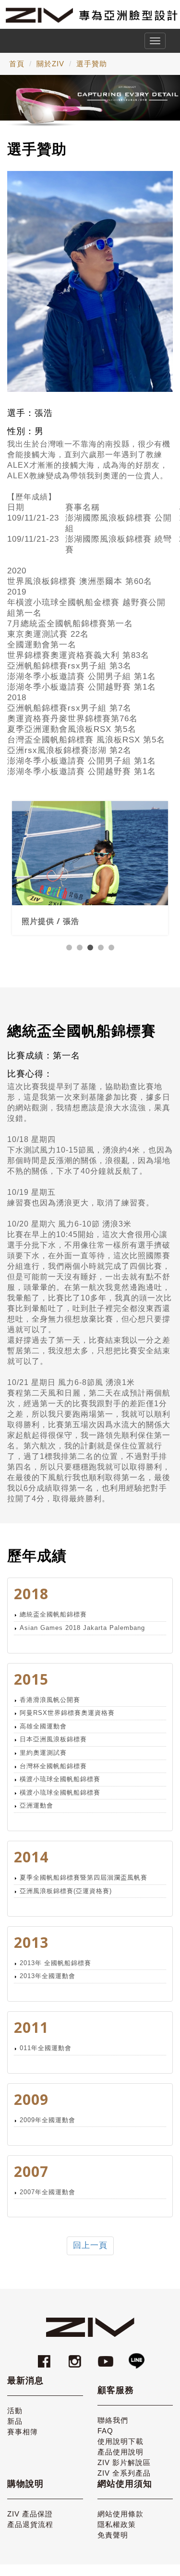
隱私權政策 (117, 2524)
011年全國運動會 (46, 2048)
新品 (15, 2421)
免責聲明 (113, 2535)
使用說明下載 (120, 2441)
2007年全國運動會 (48, 2192)
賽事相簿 (23, 2432)
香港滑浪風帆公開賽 (50, 1700)
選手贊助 (92, 64)
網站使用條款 (120, 2514)
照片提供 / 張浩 (50, 905)
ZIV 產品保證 (30, 2514)
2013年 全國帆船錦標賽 (55, 1963)
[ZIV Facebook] (46, 2357)
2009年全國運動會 (48, 2120)
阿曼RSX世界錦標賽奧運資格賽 (67, 1713)
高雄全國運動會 (43, 1726)
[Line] (136, 2357)
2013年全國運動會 (48, 1976)
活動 (15, 2411)
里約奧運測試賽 (43, 1753)
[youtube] (107, 2357)
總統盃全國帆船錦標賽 (53, 1614)
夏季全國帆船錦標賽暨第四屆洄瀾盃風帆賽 (84, 1877)
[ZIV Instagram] (75, 2357)
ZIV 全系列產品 (124, 2473)
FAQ (105, 2431)
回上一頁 (90, 2245)
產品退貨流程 (30, 2524)
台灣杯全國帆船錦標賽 (53, 1766)
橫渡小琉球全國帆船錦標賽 (60, 1779)
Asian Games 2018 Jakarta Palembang (82, 1628)
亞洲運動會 (36, 1805)
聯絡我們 (113, 2420)
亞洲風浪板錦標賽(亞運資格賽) (66, 1891)
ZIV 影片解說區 (124, 2462)
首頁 (17, 64)
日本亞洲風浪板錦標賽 (53, 1739)
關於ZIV (50, 64)
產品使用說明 (120, 2452)
